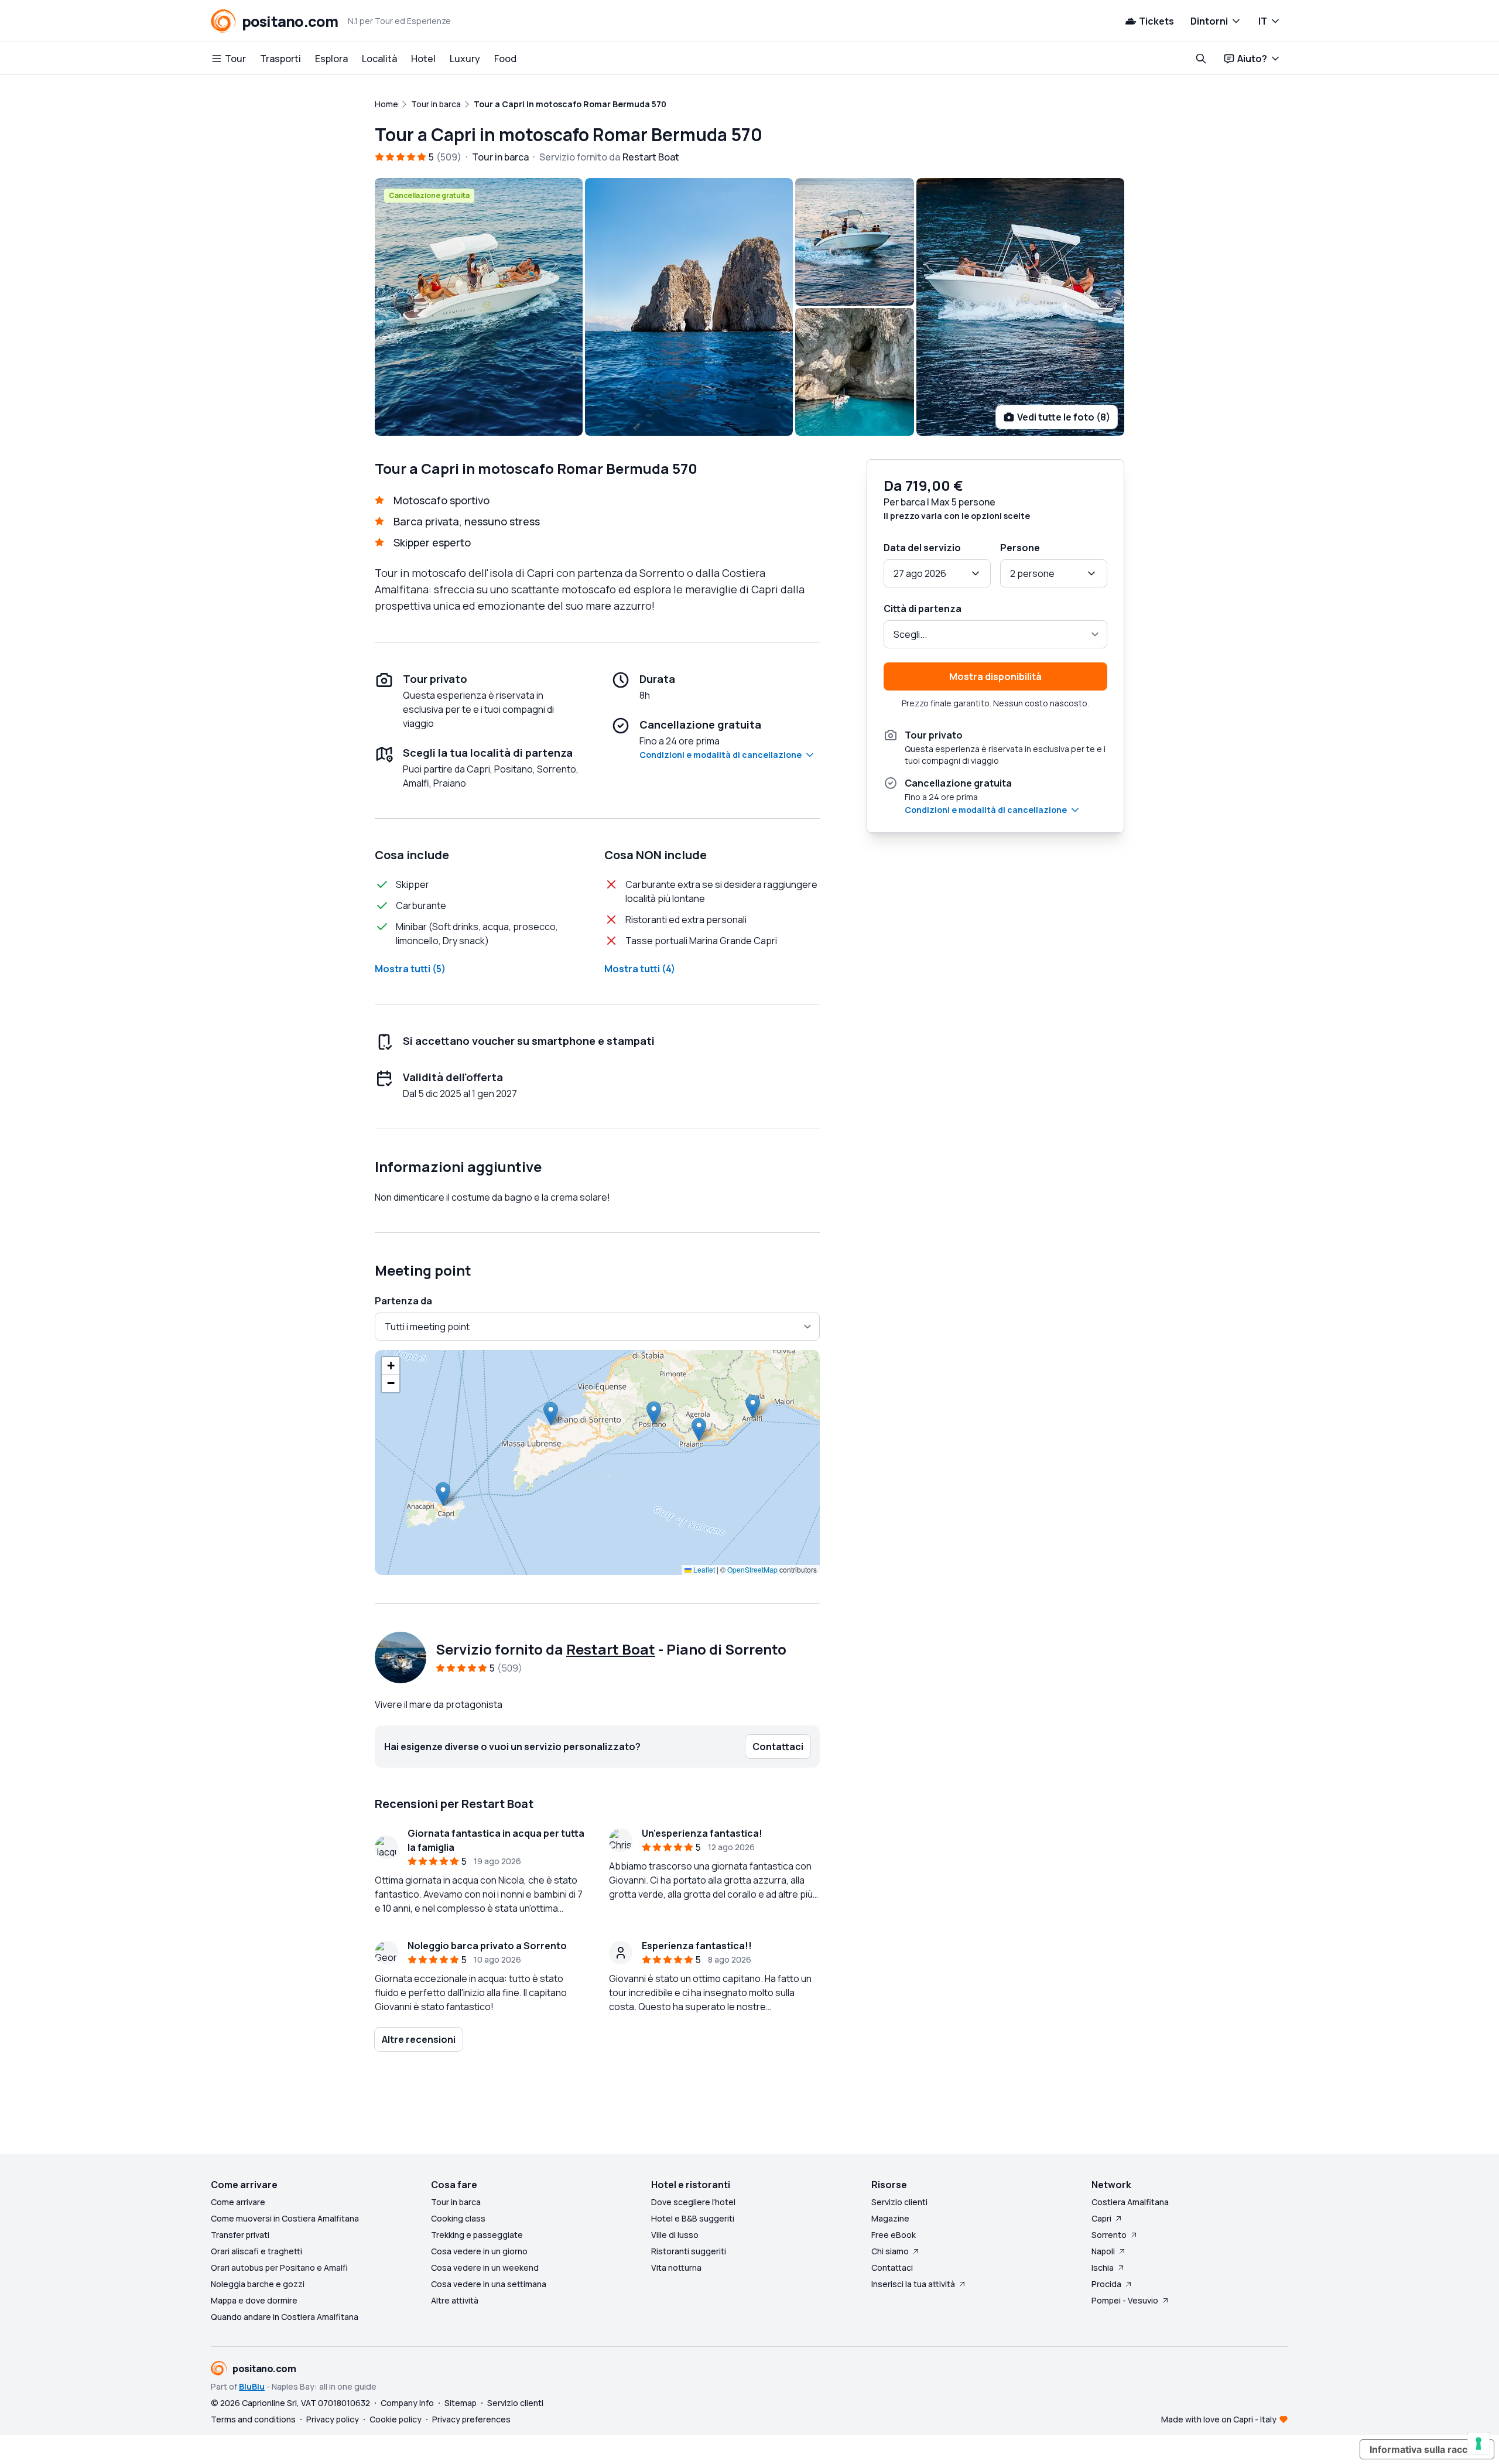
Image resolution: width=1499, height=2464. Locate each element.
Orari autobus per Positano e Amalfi (279, 2268)
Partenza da (403, 1301)
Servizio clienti (899, 2202)
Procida (1106, 2284)
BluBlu (252, 2386)
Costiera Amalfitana (1130, 2202)
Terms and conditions (253, 2419)
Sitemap (461, 2403)
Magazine (890, 2218)
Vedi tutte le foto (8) (1064, 417)
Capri (1101, 2218)
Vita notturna (676, 2268)
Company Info (407, 2403)
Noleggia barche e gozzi (258, 2284)
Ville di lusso (675, 2235)
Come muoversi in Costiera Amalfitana (285, 2218)
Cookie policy (396, 2419)
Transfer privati (240, 2235)
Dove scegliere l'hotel (693, 2202)
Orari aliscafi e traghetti (256, 2251)
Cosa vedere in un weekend (485, 2268)
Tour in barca (456, 2202)
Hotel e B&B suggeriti (693, 2218)
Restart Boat (611, 1649)
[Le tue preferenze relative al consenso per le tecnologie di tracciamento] (1479, 2444)
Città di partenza (923, 609)
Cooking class (458, 2218)
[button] (443, 1494)
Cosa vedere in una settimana (489, 2284)
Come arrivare (238, 2202)
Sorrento (1109, 2235)
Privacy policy (333, 2419)
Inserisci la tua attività (913, 2284)
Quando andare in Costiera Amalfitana (285, 2317)
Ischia (1103, 2268)
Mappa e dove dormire (254, 2300)
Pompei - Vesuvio (1125, 2300)
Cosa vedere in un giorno (479, 2251)
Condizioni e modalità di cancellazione (721, 755)
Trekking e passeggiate (477, 2235)
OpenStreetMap (752, 1569)
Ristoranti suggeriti (689, 2251)
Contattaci (892, 2268)
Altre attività (455, 2300)
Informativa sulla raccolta (1427, 2449)
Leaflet (703, 1569)
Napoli (1103, 2251)
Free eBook (894, 2235)
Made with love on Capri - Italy (1219, 2419)
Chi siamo (890, 2251)
